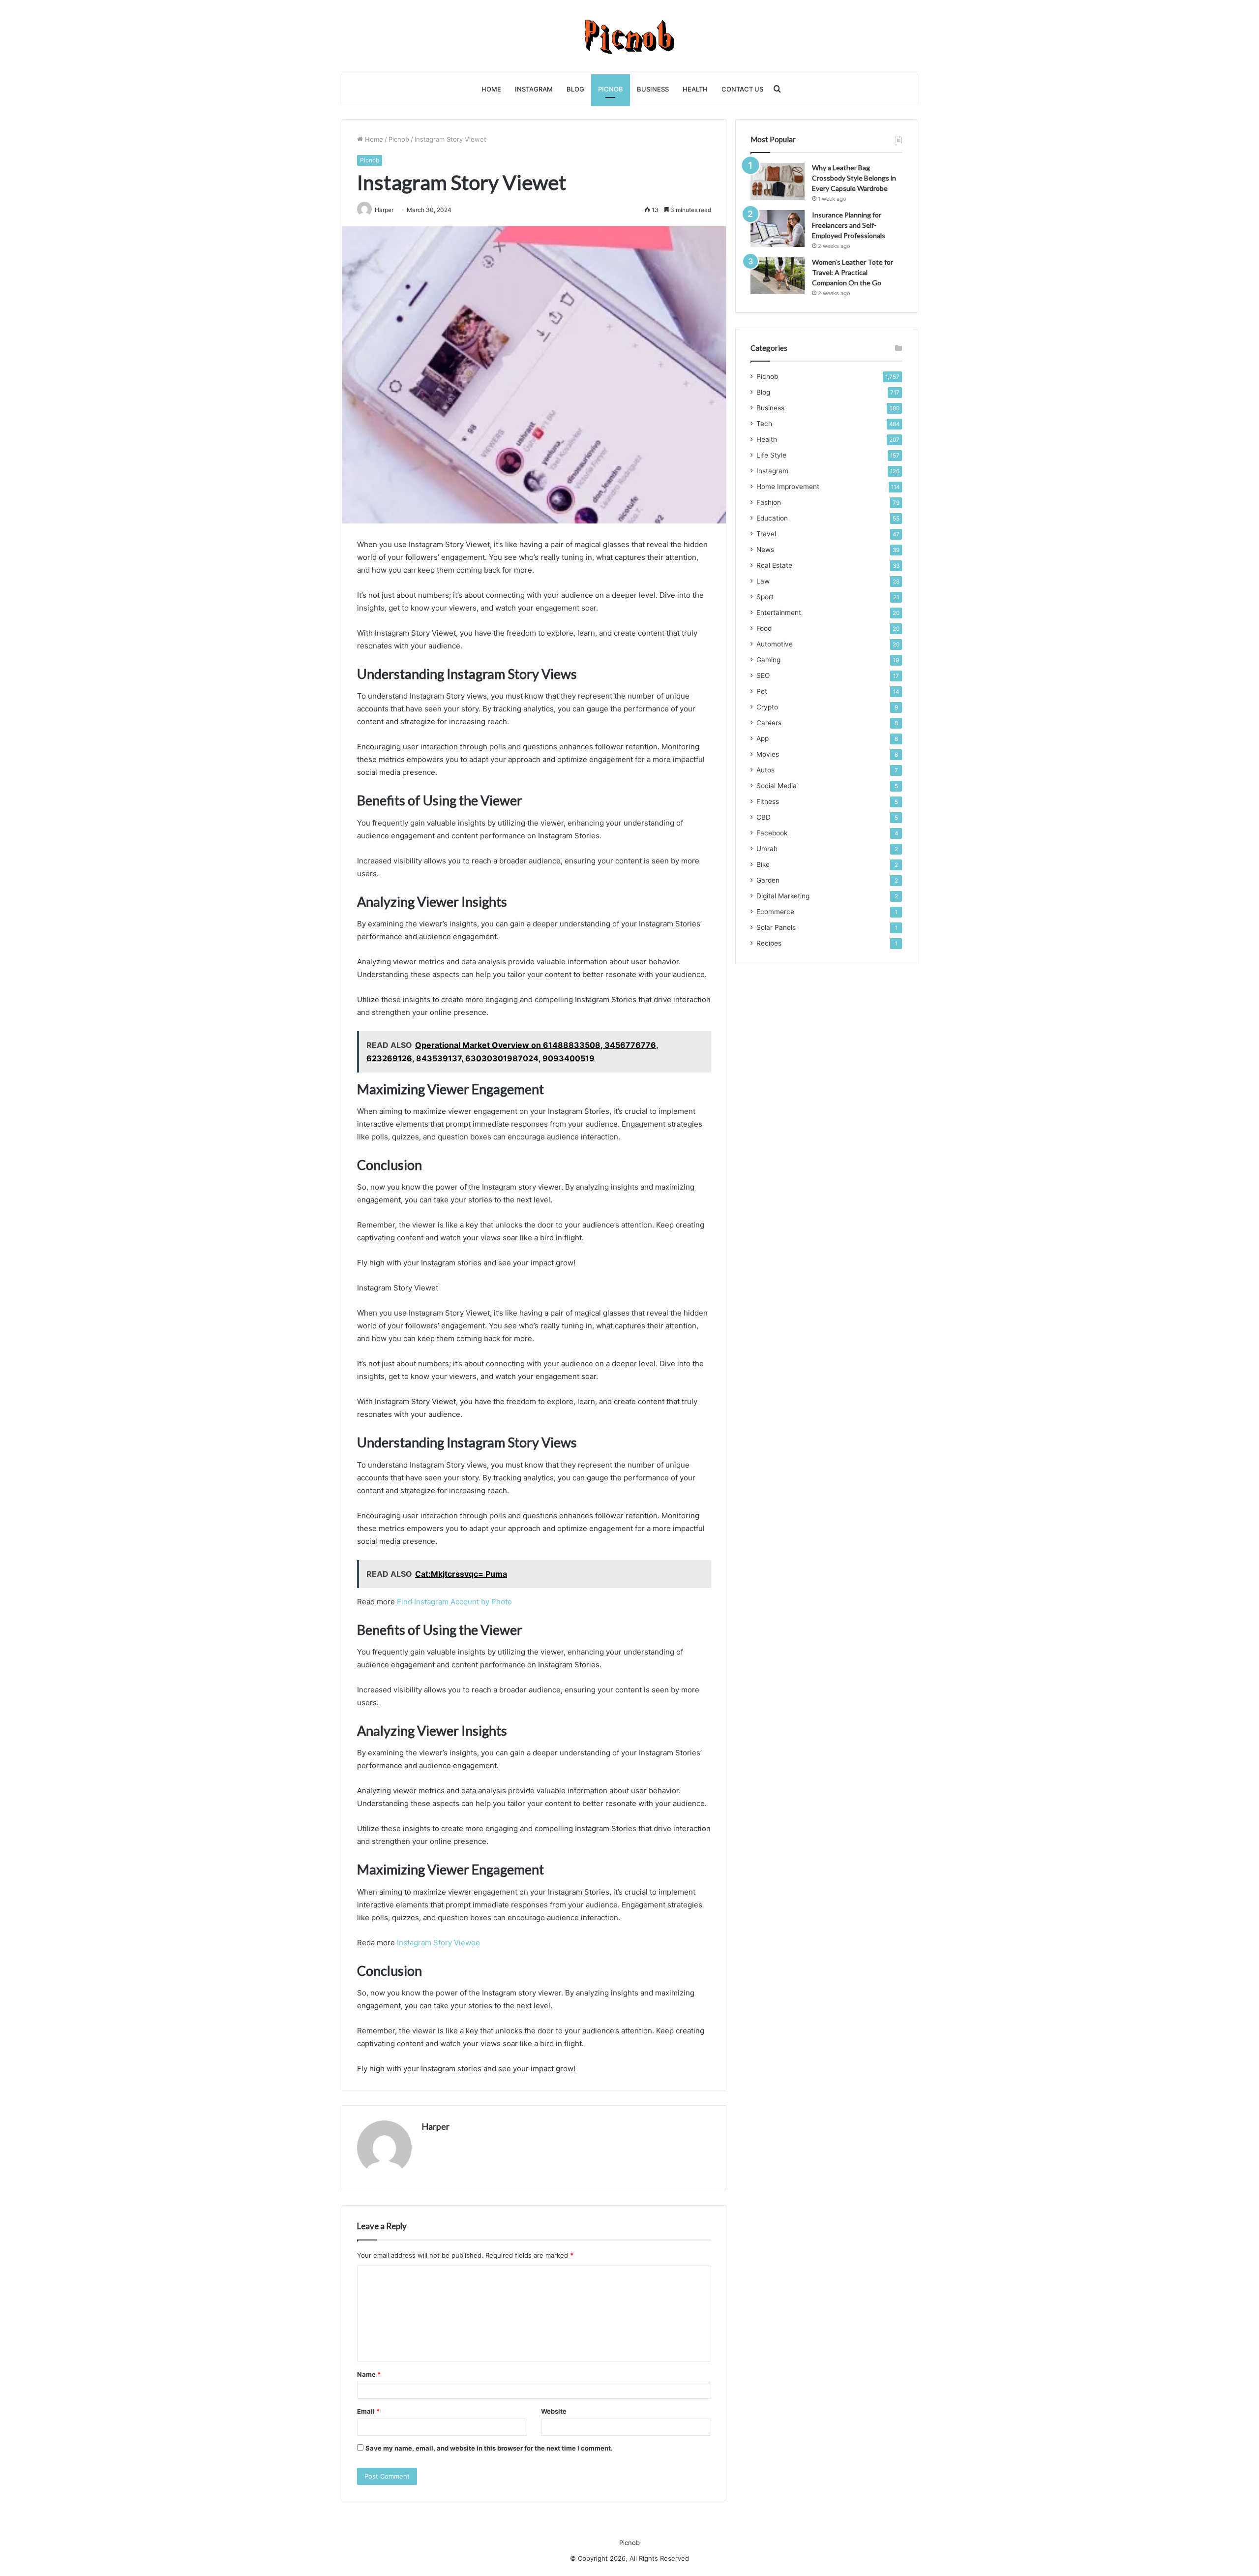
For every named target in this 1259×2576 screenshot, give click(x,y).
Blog (575, 89)
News (765, 550)
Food (764, 628)
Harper (435, 2126)
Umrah (767, 849)
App (763, 738)
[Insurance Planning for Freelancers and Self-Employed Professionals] (778, 229)
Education (772, 518)
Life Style (771, 455)
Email (368, 2411)
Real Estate (774, 565)
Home (491, 89)
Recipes (769, 943)
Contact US (742, 89)
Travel (766, 534)
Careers (769, 723)
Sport (765, 597)
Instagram (534, 89)
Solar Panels (776, 927)
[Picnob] (630, 37)
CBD (764, 817)
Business (653, 89)
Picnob (611, 89)
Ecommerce (775, 912)
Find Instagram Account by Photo (454, 1602)
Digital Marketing (783, 896)
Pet (762, 691)
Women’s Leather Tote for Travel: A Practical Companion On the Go (853, 272)
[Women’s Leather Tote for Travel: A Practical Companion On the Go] (778, 276)
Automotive (775, 644)
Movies (768, 754)
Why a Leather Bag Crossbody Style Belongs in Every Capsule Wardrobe (854, 178)
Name (369, 2374)
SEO (763, 675)
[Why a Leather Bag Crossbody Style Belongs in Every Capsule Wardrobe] (778, 181)
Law (763, 581)
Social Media (777, 786)
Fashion (769, 502)
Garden (768, 880)
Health (695, 89)
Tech (764, 424)
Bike (763, 864)
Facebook (772, 833)
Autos (765, 770)
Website (554, 2411)
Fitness (768, 801)
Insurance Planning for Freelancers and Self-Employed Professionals (849, 225)
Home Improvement (788, 487)
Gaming (768, 660)
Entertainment (779, 613)
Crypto (767, 707)
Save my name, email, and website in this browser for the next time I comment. (489, 2448)
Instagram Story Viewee (438, 1943)
